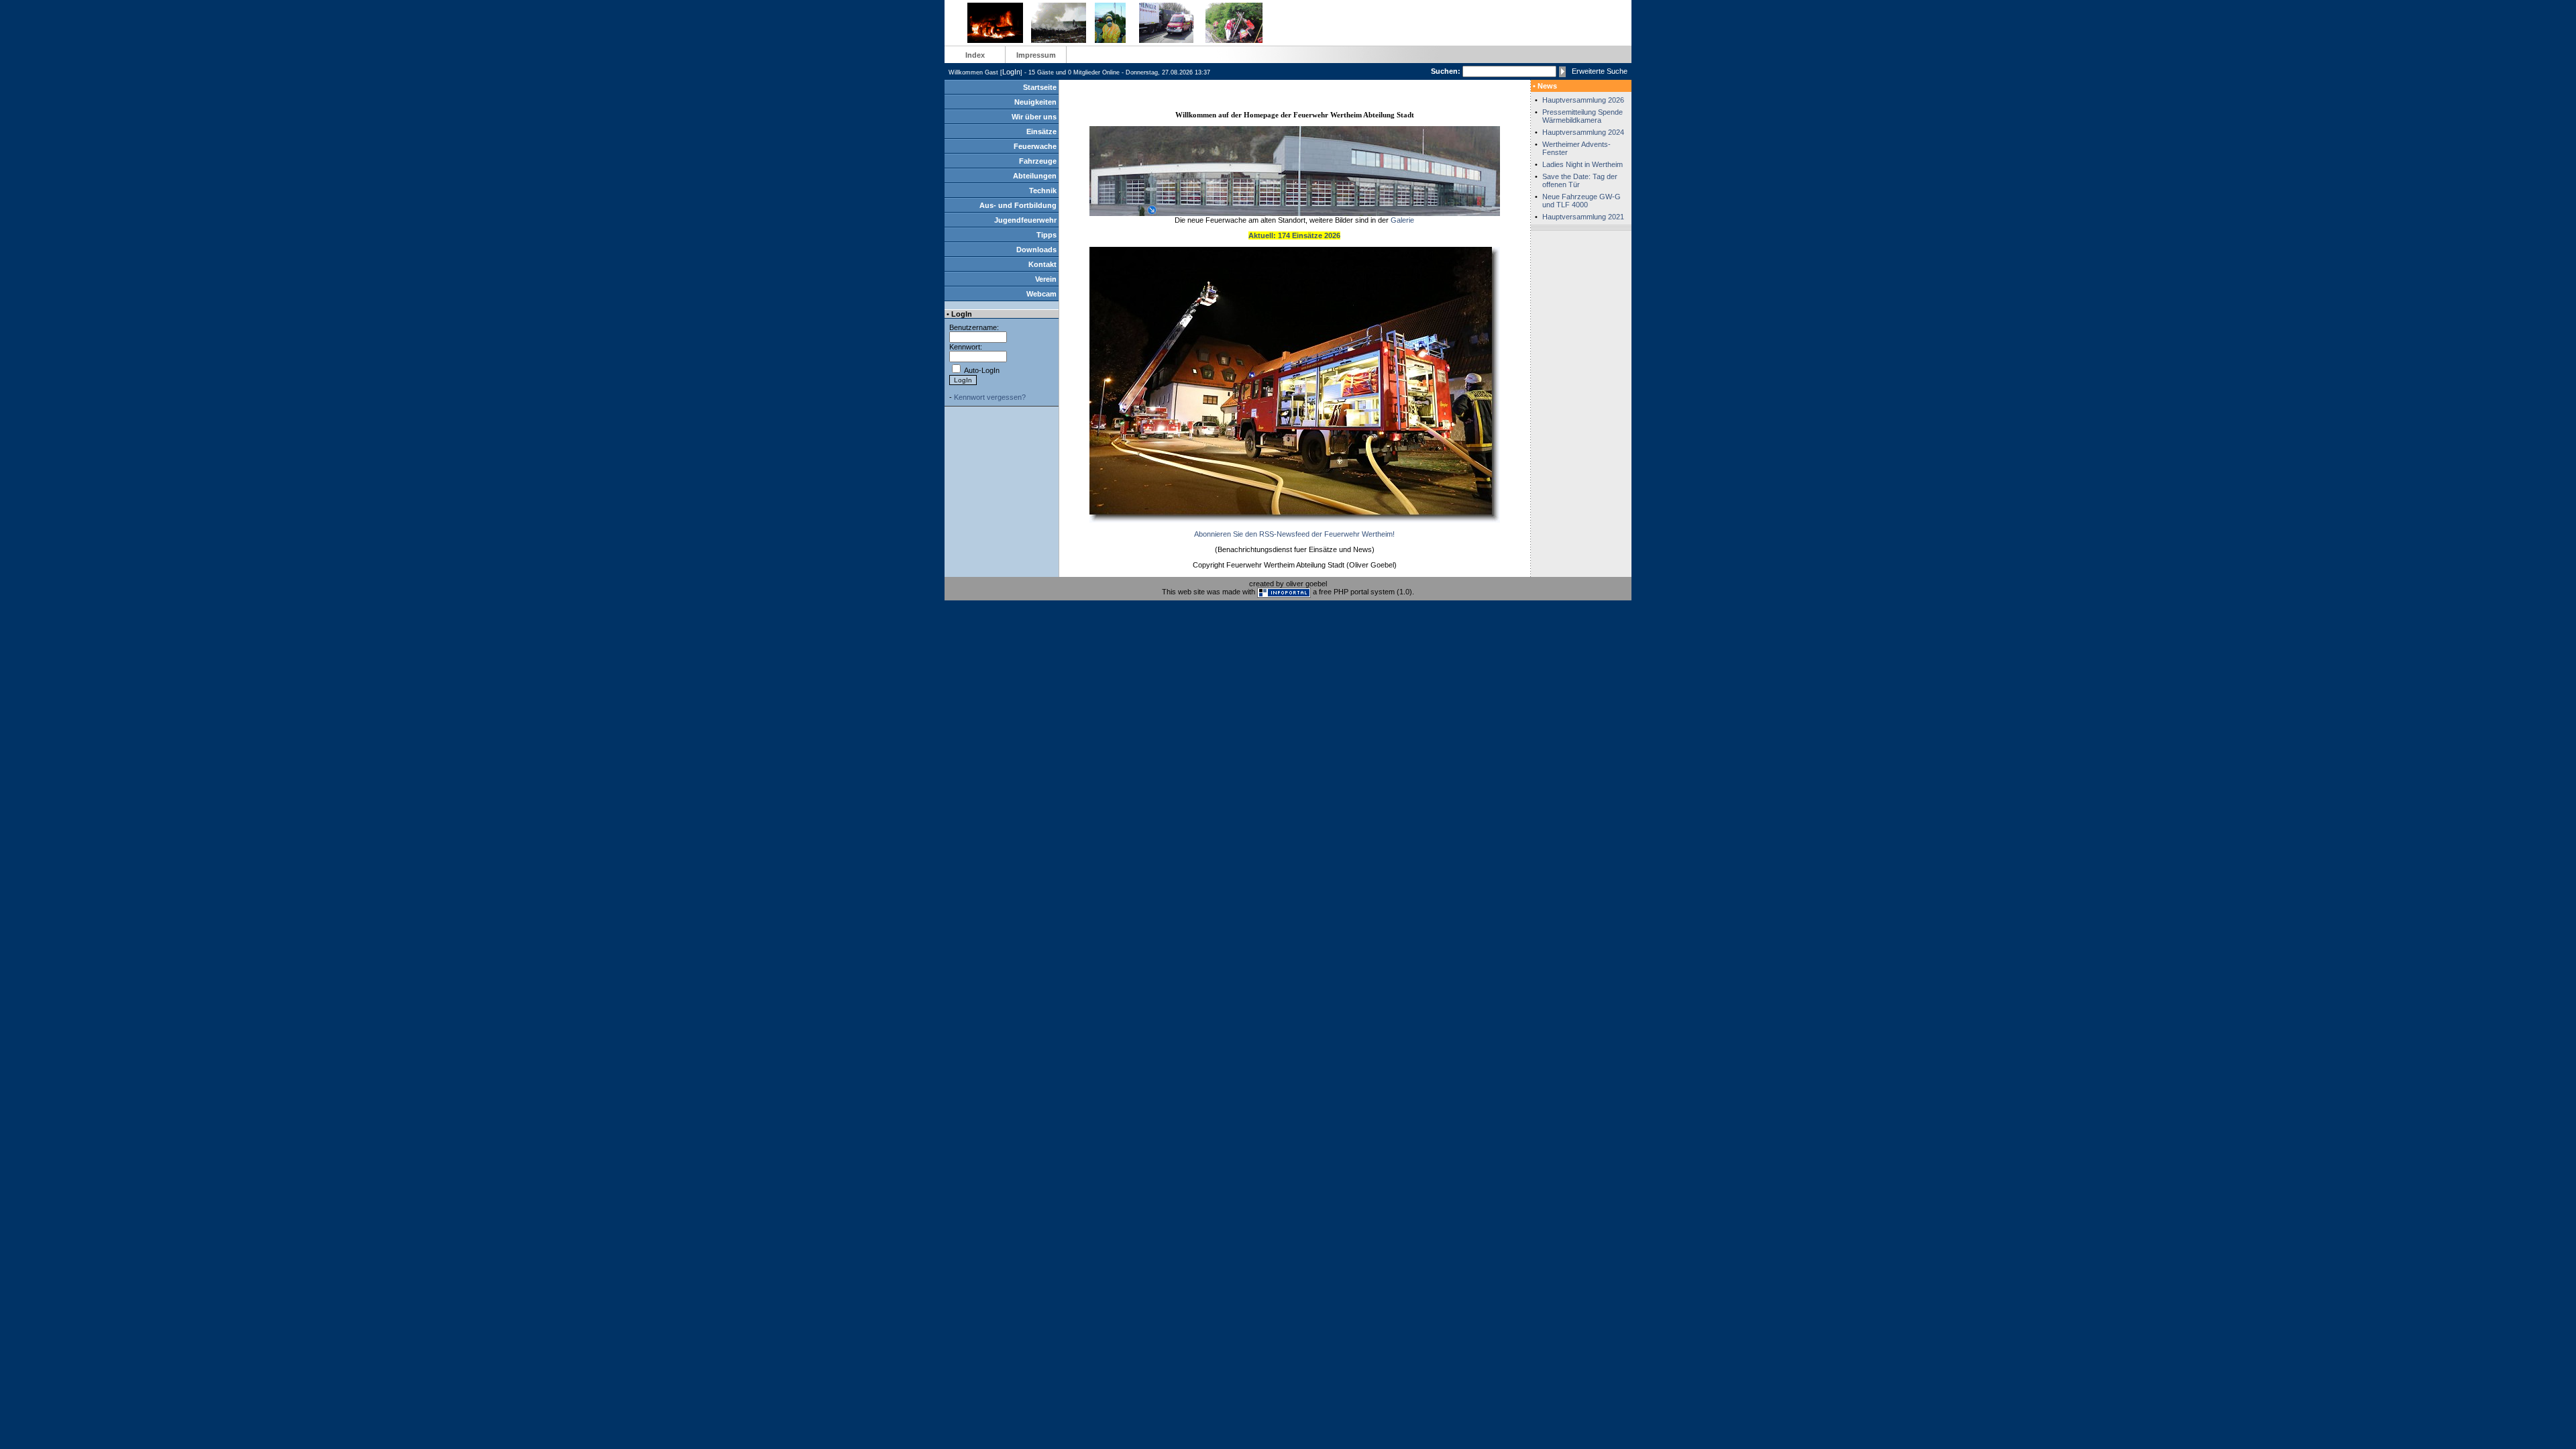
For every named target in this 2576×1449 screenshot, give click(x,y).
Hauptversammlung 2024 (1583, 132)
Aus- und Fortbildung (1018, 205)
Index (975, 55)
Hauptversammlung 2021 (1583, 217)
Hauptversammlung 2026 (1583, 100)
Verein (1046, 279)
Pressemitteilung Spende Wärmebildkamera (1582, 116)
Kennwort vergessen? (990, 397)
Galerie (1402, 220)
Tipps (1046, 235)
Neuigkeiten (1035, 102)
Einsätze (1041, 131)
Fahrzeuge (1038, 161)
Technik (1043, 191)
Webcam (1041, 294)
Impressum (1036, 55)
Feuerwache (1035, 146)
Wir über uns (1034, 117)
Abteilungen (1035, 176)
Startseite (1040, 87)
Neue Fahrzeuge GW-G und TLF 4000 (1581, 201)
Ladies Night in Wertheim (1582, 164)
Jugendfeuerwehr (1025, 220)
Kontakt (1042, 264)
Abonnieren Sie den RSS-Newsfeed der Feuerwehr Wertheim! (1294, 534)
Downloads (1036, 250)
